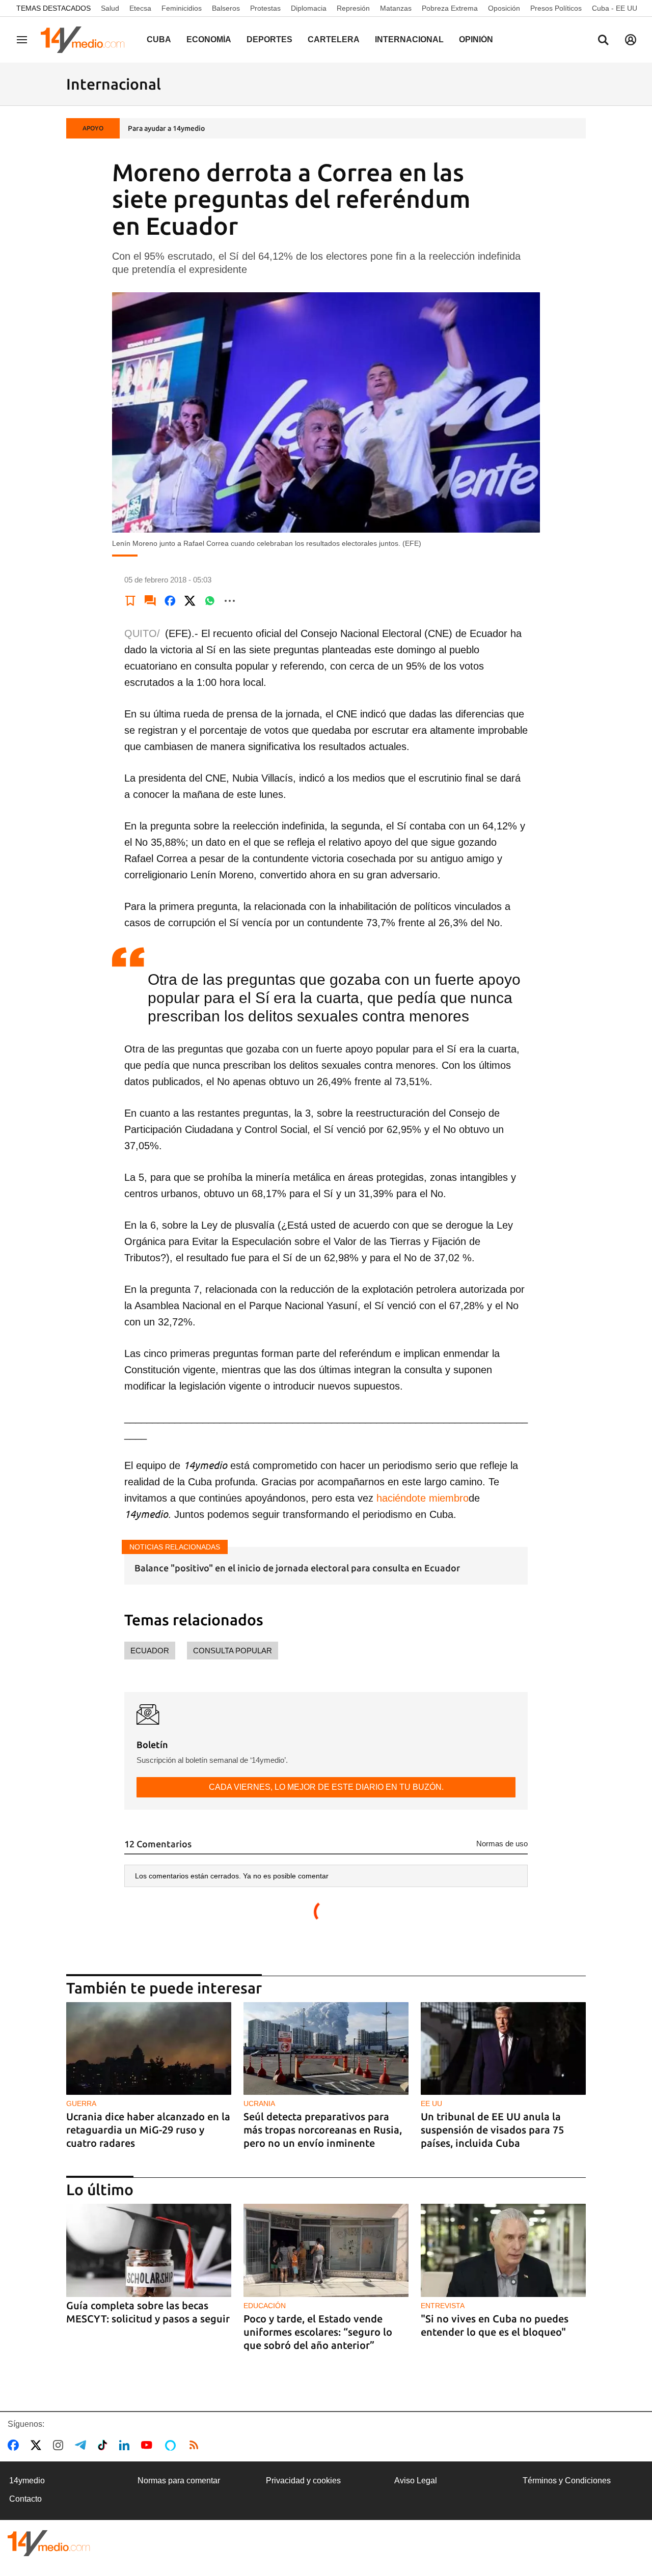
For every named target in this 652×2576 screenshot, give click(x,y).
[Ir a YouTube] (149, 2445)
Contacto (25, 2499)
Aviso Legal (416, 2481)
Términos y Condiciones (567, 2481)
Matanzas (396, 8)
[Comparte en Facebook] (170, 601)
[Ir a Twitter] (38, 2445)
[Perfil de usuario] (631, 40)
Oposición (504, 8)
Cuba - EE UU (615, 8)
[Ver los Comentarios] (150, 601)
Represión (353, 8)
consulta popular (233, 1651)
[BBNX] (49, 2543)
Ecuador (150, 1651)
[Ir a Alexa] (172, 2445)
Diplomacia (309, 8)
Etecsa (140, 8)
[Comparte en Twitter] (190, 601)
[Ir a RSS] (196, 2445)
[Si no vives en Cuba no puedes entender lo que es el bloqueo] (503, 2250)
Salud (110, 8)
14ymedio (27, 2481)
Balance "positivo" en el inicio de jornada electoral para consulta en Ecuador (297, 1568)
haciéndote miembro (421, 1498)
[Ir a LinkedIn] (126, 2445)
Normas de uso (502, 1844)
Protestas (265, 8)
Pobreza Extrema (450, 8)
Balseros (226, 8)
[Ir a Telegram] (83, 2445)
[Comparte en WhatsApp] (210, 601)
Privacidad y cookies (303, 2481)
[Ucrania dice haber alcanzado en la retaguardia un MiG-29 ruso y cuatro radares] (149, 2049)
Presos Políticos (556, 8)
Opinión (476, 39)
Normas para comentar (179, 2481)
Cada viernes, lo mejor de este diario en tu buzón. (326, 1787)
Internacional (409, 39)
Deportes (269, 39)
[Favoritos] (130, 601)
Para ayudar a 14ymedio (166, 128)
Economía (209, 39)
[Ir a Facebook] (15, 2445)
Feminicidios (182, 8)
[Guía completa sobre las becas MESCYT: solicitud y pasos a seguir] (149, 2250)
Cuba (159, 39)
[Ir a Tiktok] (105, 2445)
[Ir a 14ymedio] (86, 40)
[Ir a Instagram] (60, 2445)
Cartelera (334, 39)
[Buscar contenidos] (603, 41)
